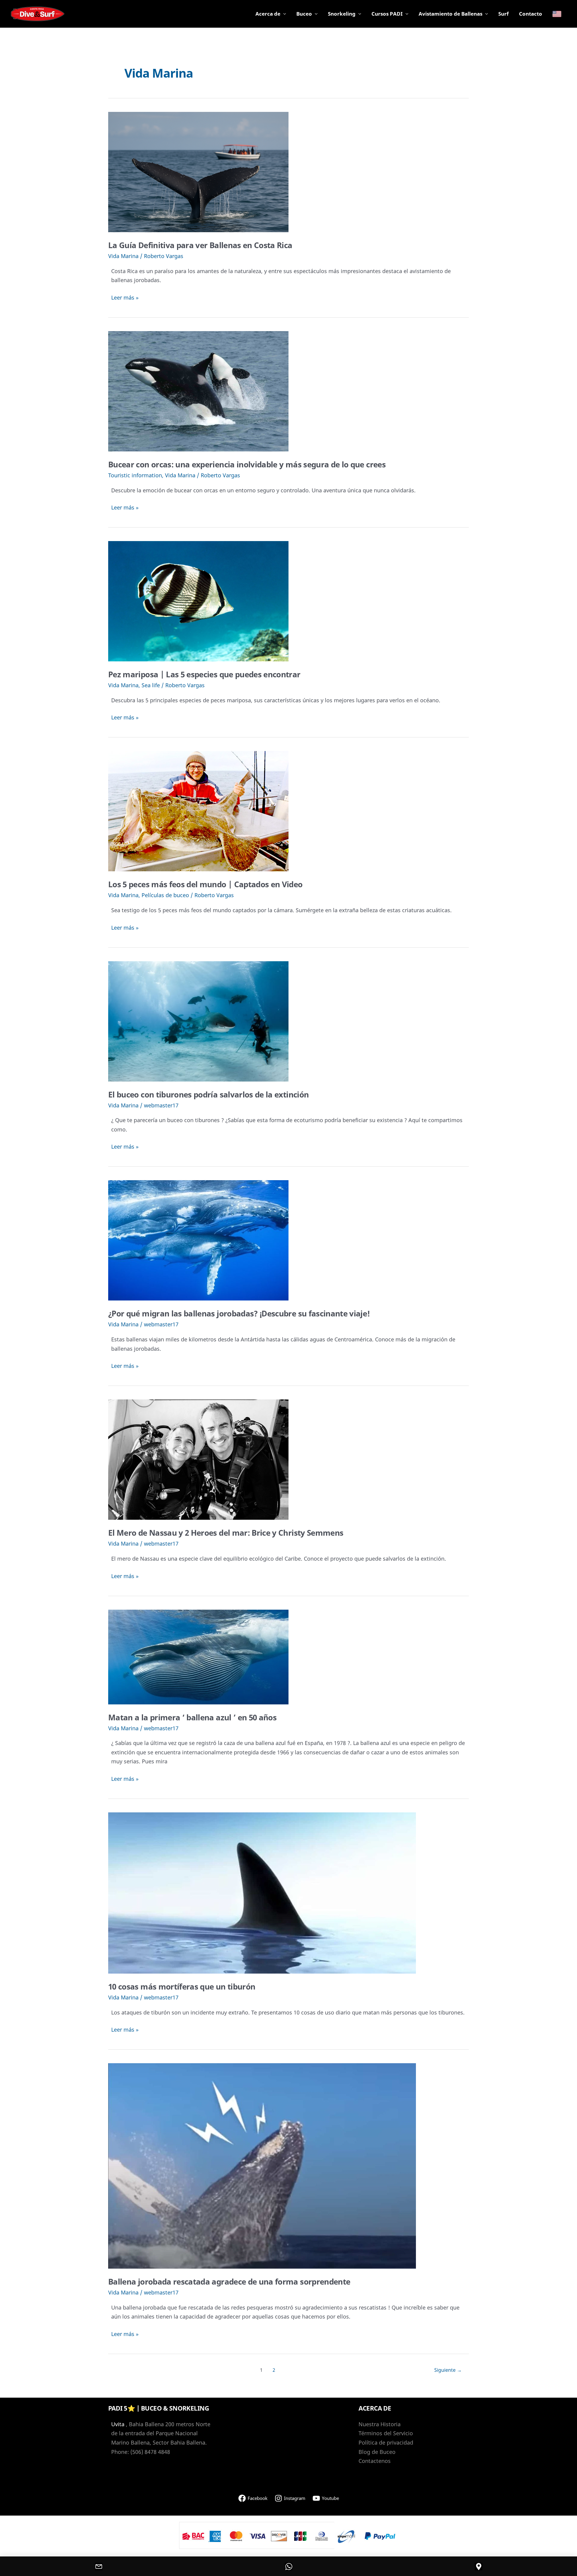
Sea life (151, 685)
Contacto (531, 14)
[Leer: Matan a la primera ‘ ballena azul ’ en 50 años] (198, 1656)
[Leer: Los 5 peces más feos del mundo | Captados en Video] (198, 811)
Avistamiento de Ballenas (450, 14)
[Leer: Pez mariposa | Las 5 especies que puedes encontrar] (198, 601)
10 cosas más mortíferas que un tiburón (182, 1987)
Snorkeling (342, 14)
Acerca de (268, 14)
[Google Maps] (478, 2566)
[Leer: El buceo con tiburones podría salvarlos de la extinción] (198, 1020)
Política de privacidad (386, 2442)
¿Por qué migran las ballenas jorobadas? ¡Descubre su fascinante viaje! (239, 1313)
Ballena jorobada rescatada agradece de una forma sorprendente (229, 2282)
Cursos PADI (387, 14)
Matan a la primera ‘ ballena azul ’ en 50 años (192, 1717)
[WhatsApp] (288, 2566)
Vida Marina (123, 256)
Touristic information (135, 475)
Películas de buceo (165, 895)
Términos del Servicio (386, 2433)
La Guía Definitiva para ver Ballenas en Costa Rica (200, 245)
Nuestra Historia (380, 2424)
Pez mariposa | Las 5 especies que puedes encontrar (204, 674)
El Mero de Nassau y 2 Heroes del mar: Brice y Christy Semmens (226, 1533)
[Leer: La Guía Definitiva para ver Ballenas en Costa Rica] (198, 171)
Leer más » (125, 298)
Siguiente (448, 2370)
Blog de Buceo (377, 2452)
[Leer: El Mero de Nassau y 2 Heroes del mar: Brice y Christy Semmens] (198, 1459)
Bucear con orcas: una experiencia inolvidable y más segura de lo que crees (247, 464)
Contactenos (375, 2461)
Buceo (304, 14)
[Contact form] (99, 2566)
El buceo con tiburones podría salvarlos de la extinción (208, 1094)
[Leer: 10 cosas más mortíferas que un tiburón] (262, 1892)
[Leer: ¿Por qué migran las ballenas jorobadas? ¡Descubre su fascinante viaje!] (198, 1240)
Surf (504, 14)
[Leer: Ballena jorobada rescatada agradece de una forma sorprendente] (262, 2165)
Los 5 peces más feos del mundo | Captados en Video (205, 884)
